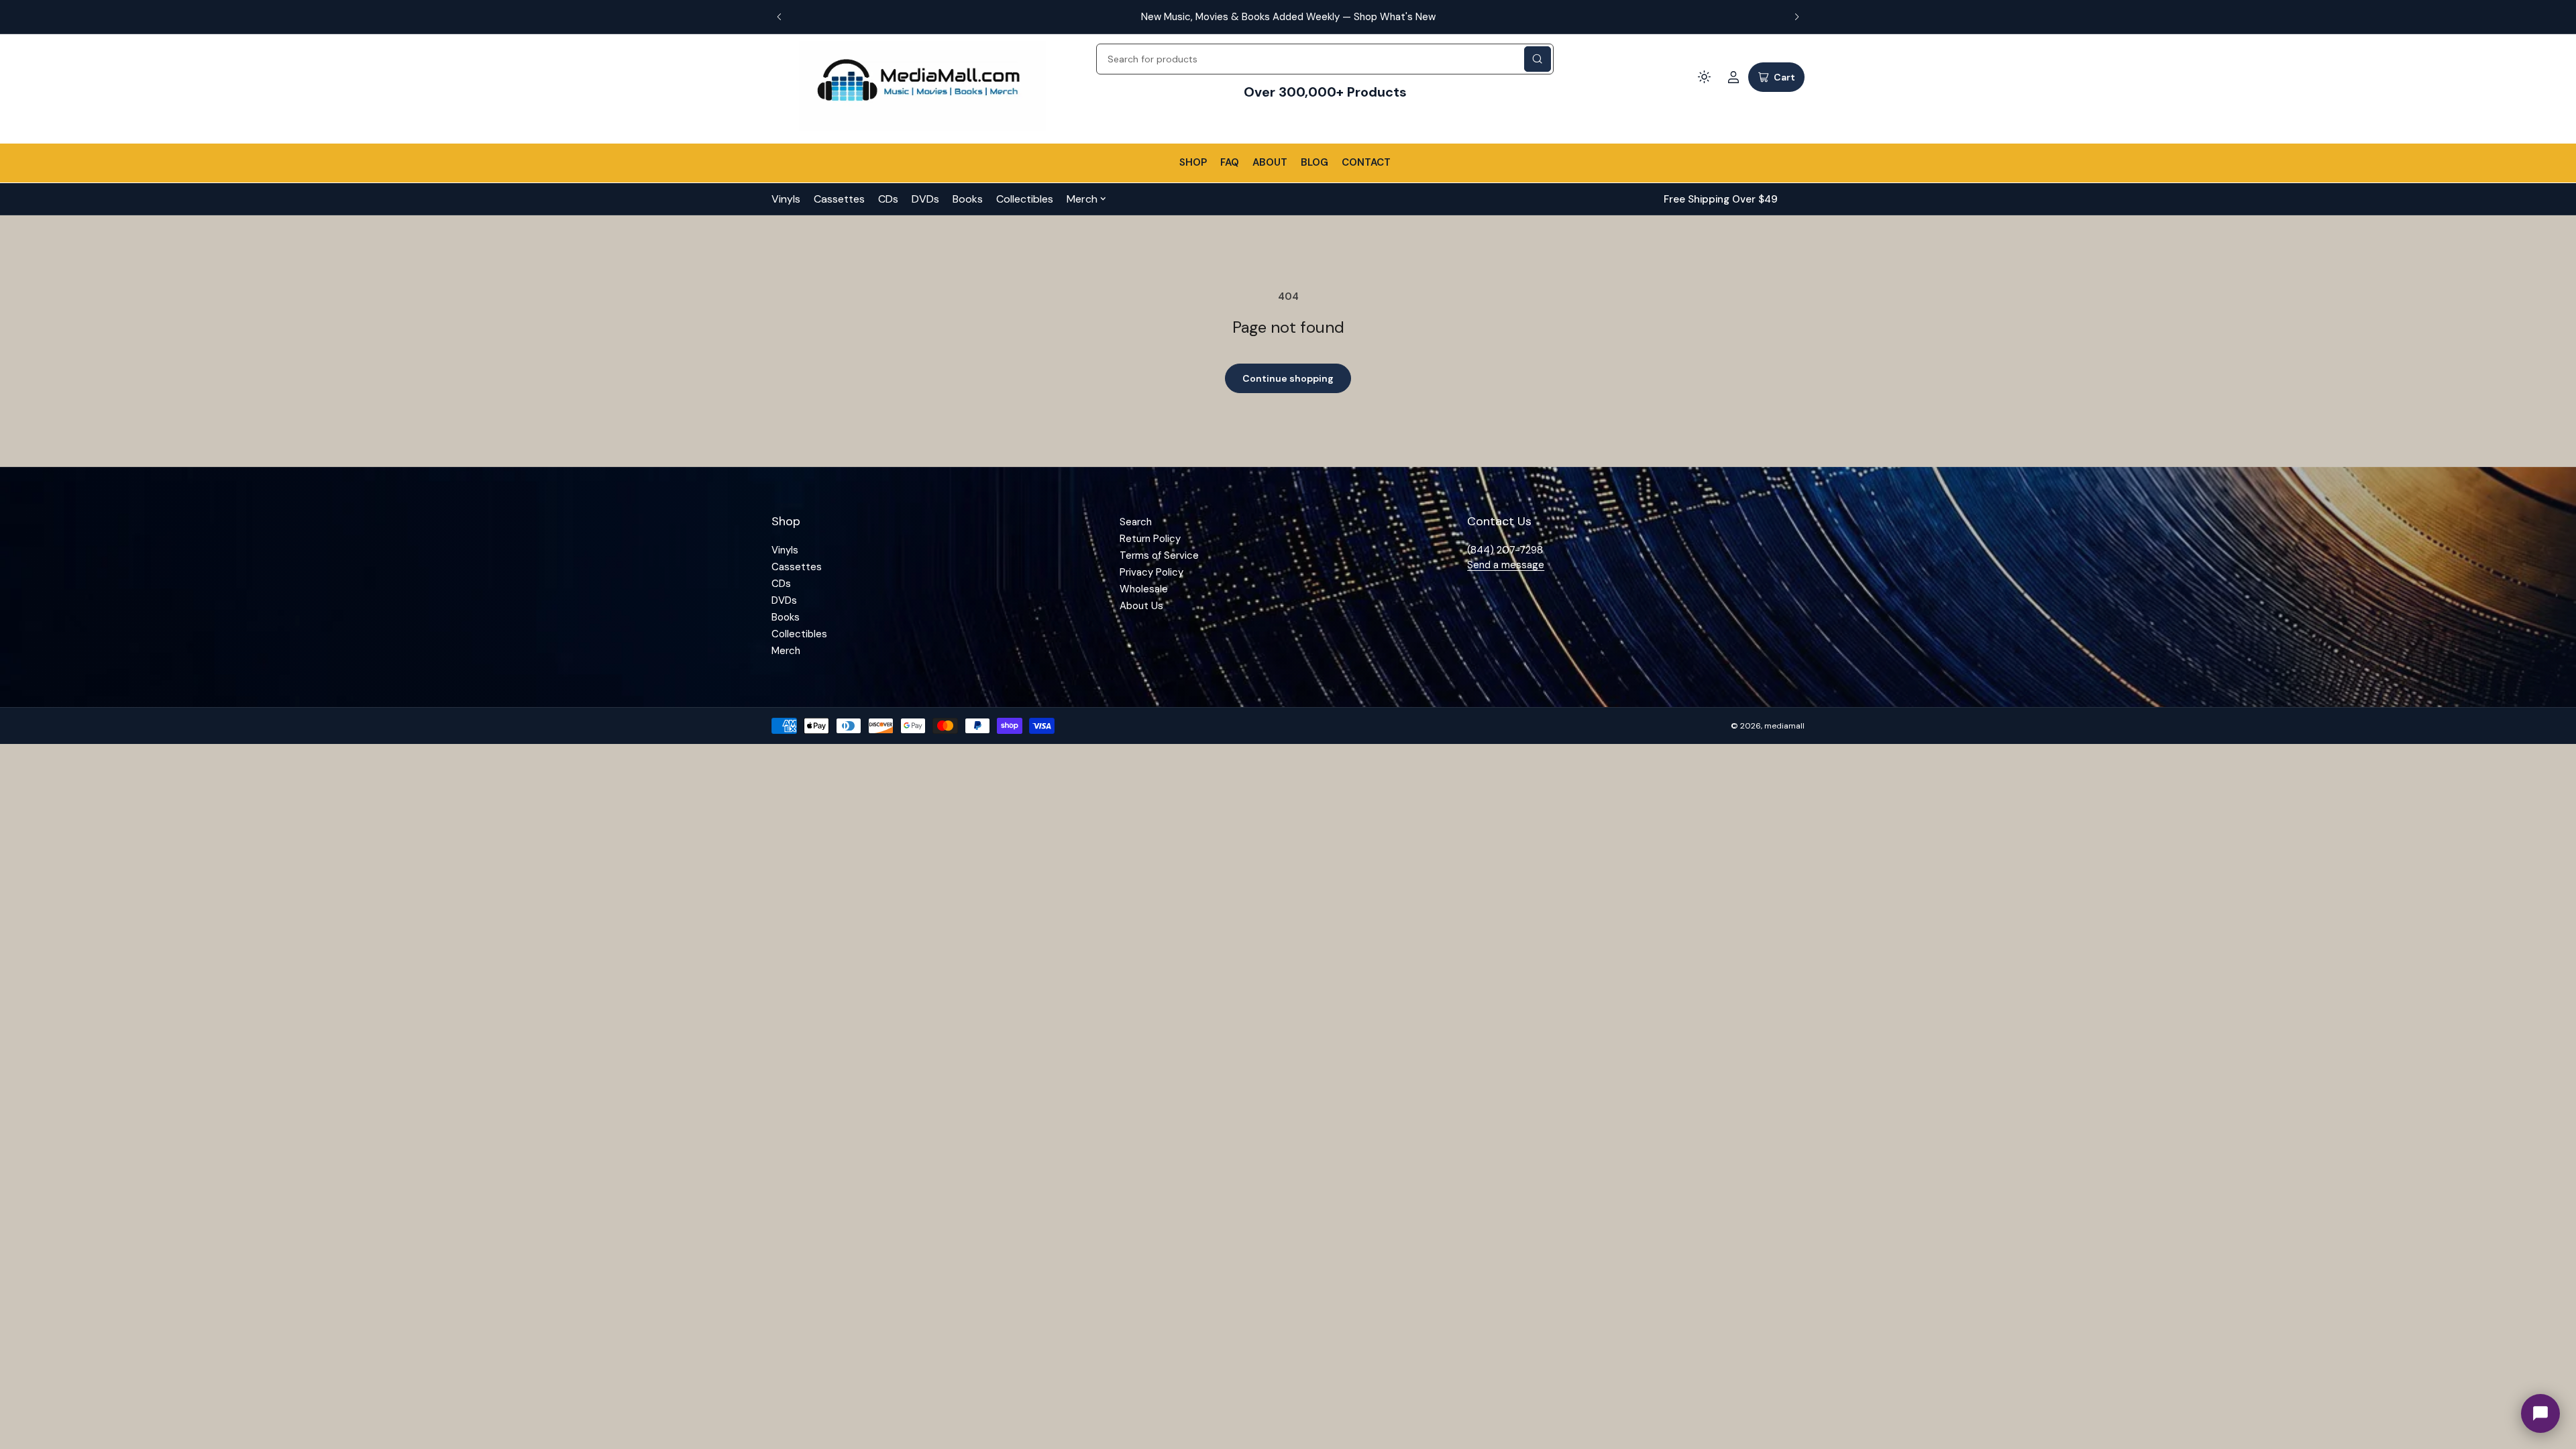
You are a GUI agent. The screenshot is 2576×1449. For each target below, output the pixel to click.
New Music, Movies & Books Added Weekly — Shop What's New (1288, 17)
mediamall (1784, 726)
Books (968, 199)
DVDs (925, 199)
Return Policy (1150, 539)
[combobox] (1325, 59)
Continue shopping (1288, 378)
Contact (1366, 162)
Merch (1082, 199)
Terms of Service (1159, 555)
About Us (1141, 606)
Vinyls (786, 199)
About (1270, 162)
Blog (1314, 162)
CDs (888, 199)
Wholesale (1144, 589)
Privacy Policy (1151, 572)
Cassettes (839, 199)
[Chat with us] (2540, 1413)
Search (1136, 522)
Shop (1193, 162)
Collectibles (1025, 199)
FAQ (1230, 162)
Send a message (1506, 565)
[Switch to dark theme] (1704, 77)
